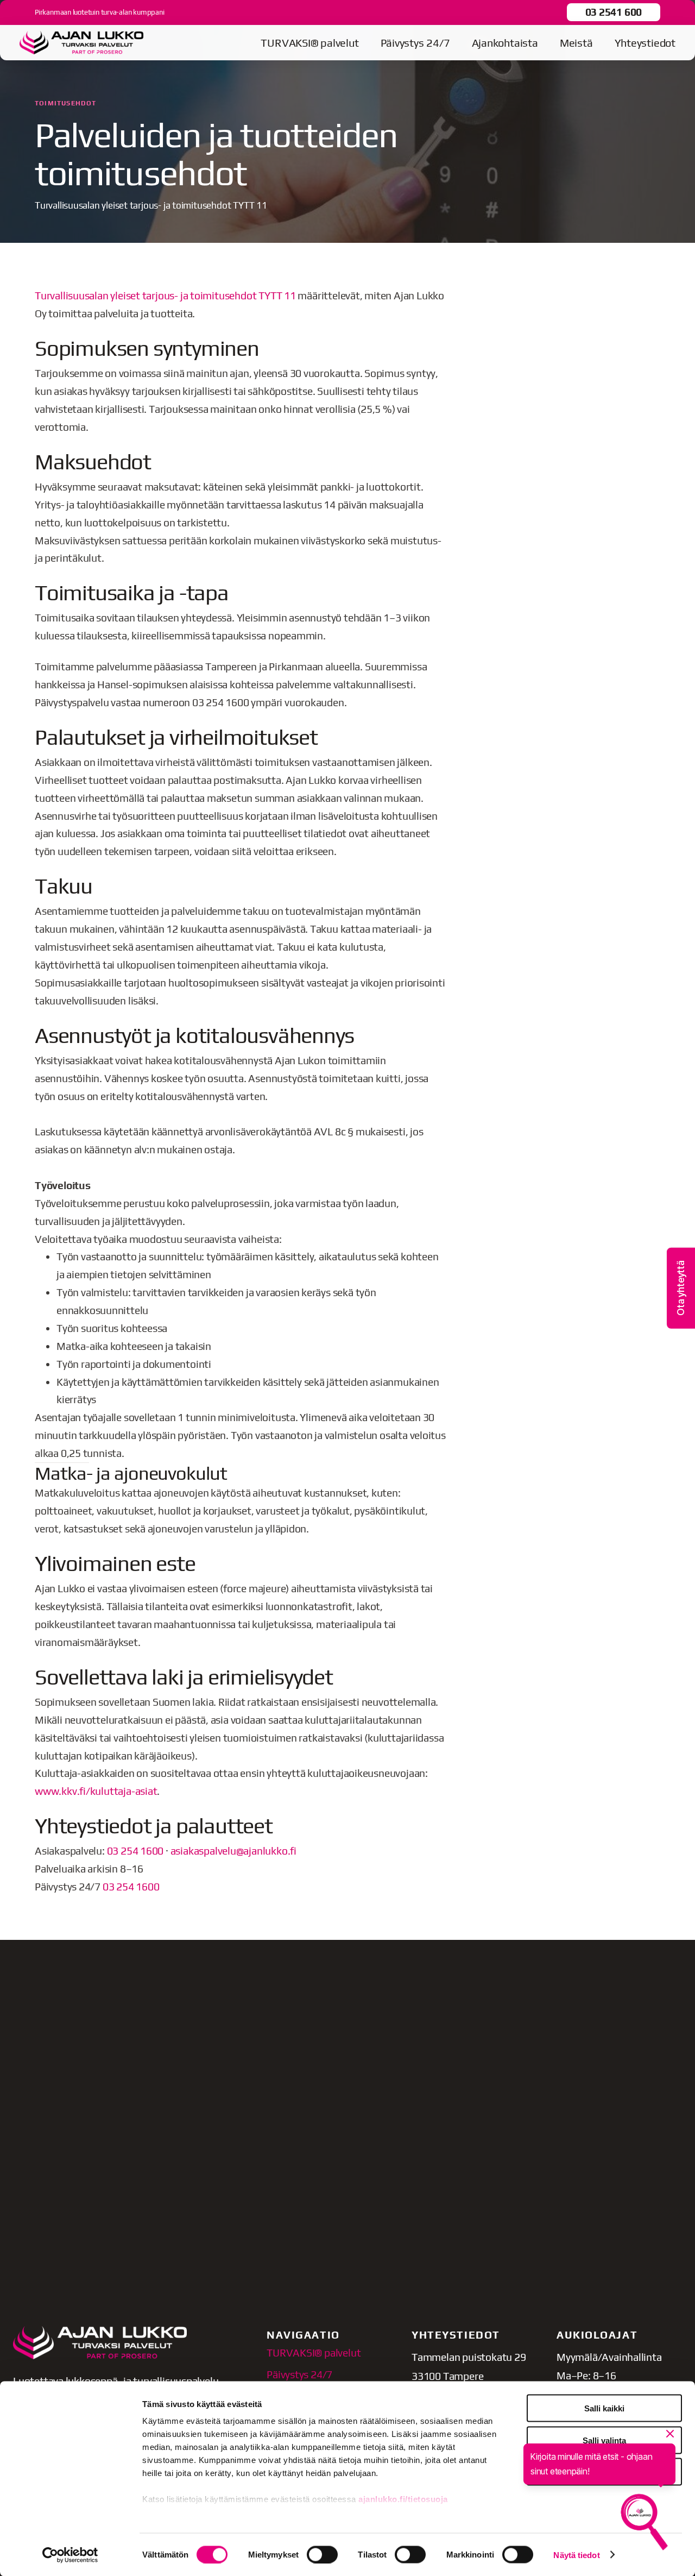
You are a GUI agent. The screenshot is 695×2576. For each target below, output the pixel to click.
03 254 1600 (135, 1851)
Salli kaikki (604, 2408)
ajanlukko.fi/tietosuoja (403, 2499)
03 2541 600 (614, 12)
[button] (681, 1288)
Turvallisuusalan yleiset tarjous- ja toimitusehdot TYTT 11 (165, 296)
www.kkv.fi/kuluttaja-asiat (96, 1791)
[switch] (322, 2554)
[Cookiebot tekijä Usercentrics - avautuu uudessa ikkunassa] (70, 2555)
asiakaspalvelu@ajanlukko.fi (233, 1851)
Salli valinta (604, 2440)
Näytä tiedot (576, 2555)
